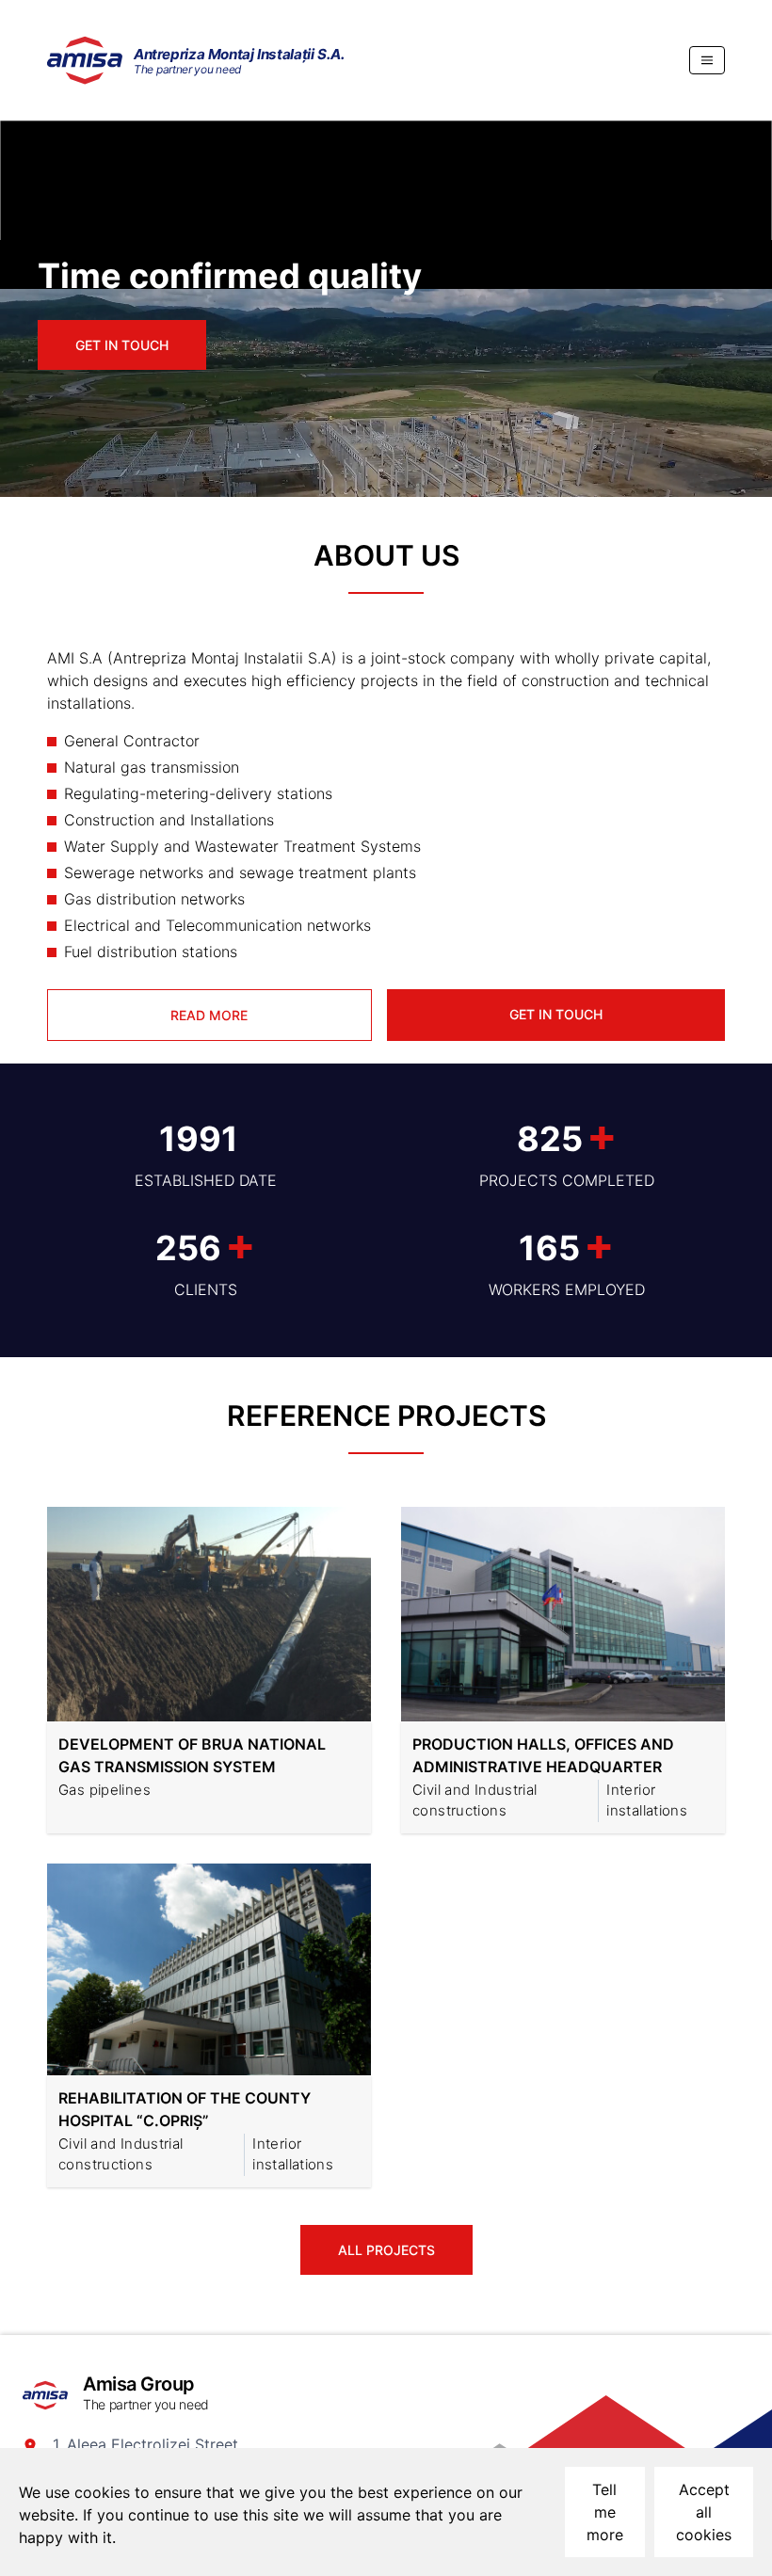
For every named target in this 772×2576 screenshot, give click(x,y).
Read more (209, 1015)
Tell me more (605, 2512)
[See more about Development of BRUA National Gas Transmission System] (214, 1618)
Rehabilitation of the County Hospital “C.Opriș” (185, 2109)
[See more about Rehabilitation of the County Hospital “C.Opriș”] (214, 1973)
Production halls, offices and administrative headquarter (543, 1755)
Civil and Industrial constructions (475, 1800)
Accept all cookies (704, 2512)
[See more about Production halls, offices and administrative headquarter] (568, 1618)
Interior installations (647, 1800)
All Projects (386, 2250)
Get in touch (122, 345)
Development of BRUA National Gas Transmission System (192, 1755)
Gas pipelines (105, 1790)
